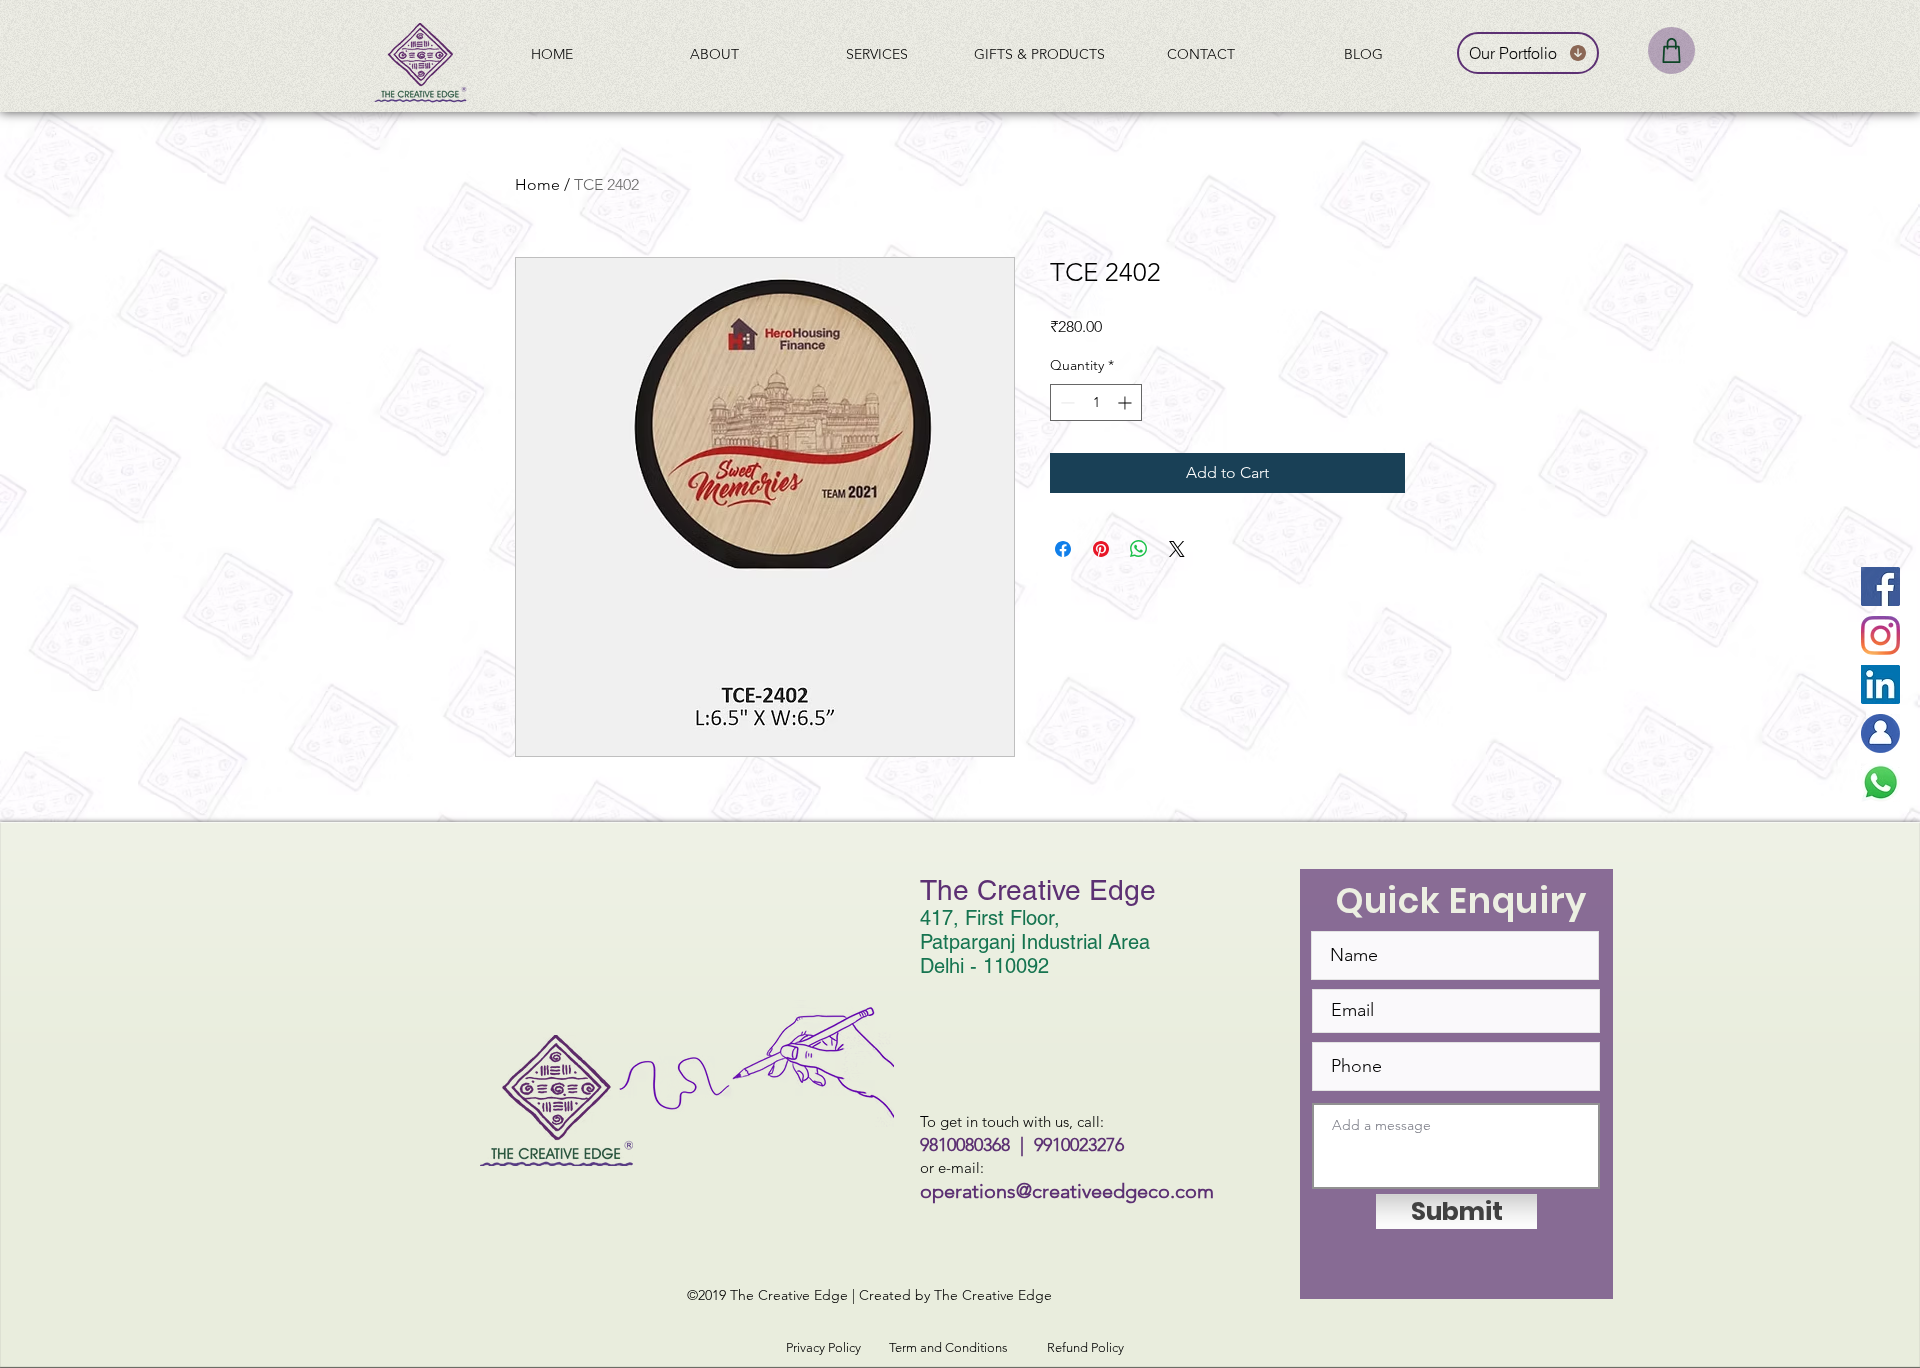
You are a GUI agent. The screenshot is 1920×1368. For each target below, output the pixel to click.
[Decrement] (1065, 402)
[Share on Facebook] (1063, 549)
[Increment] (1126, 402)
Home (537, 184)
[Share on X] (1177, 549)
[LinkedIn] (1880, 684)
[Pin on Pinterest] (1101, 549)
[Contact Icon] (1880, 733)
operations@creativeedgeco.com (1067, 1191)
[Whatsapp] (1880, 782)
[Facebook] (1880, 586)
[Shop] (1671, 50)
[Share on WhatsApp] (1139, 549)
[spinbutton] (1096, 402)
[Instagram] (1880, 635)
